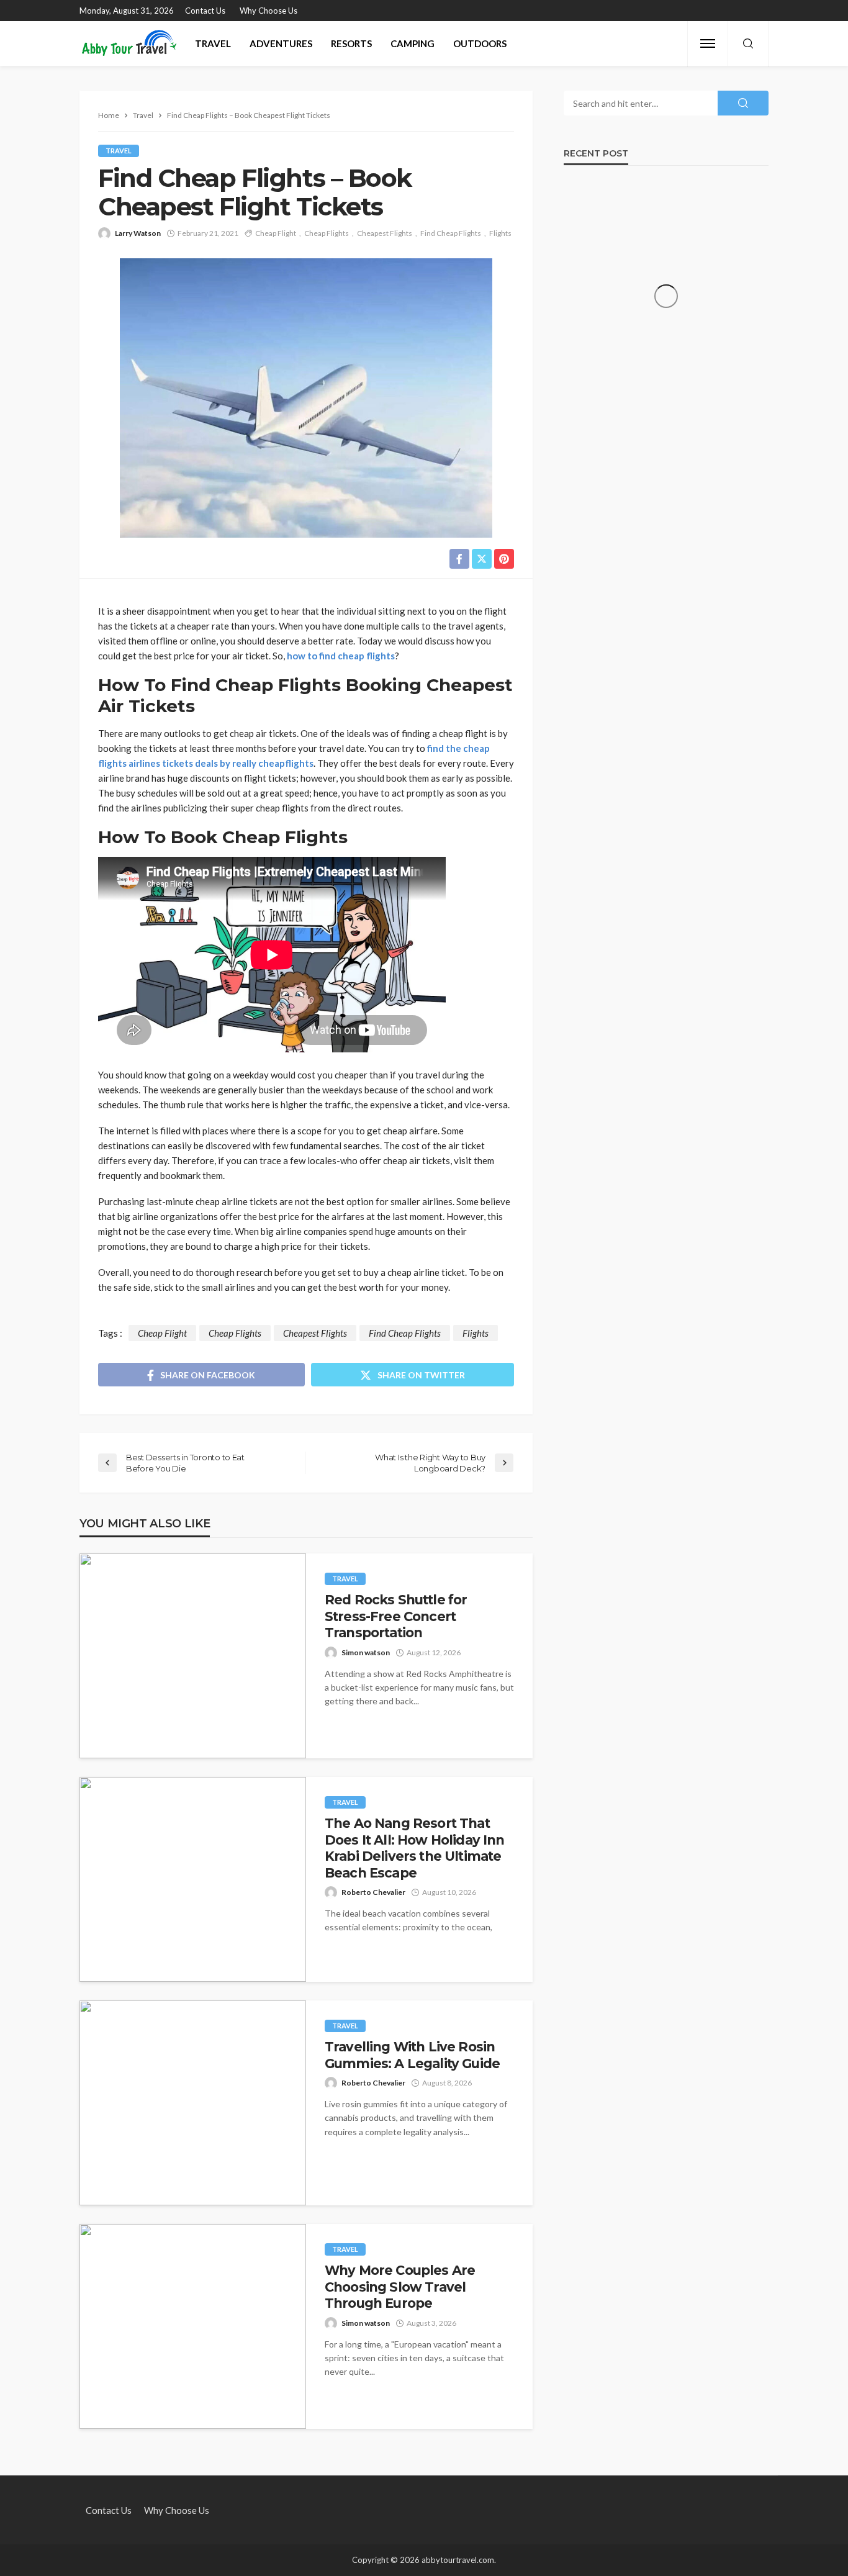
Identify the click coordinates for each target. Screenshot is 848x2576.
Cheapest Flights (385, 233)
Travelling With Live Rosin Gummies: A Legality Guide (412, 2055)
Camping (413, 43)
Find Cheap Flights (451, 233)
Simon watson (366, 1652)
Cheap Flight (276, 233)
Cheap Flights (327, 233)
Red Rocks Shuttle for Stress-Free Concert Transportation (396, 1616)
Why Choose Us (268, 11)
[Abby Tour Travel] (129, 43)
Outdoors (480, 43)
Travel (213, 43)
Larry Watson (138, 233)
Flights (500, 233)
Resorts (351, 43)
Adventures (281, 43)
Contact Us (205, 11)
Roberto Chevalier (373, 1892)
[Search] (748, 44)
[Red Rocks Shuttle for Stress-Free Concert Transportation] (193, 1656)
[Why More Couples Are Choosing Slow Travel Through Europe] (193, 2326)
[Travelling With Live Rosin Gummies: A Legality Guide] (193, 2103)
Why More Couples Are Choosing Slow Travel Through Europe (400, 2287)
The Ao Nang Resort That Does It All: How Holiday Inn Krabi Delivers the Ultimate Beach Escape (414, 1848)
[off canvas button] (708, 43)
